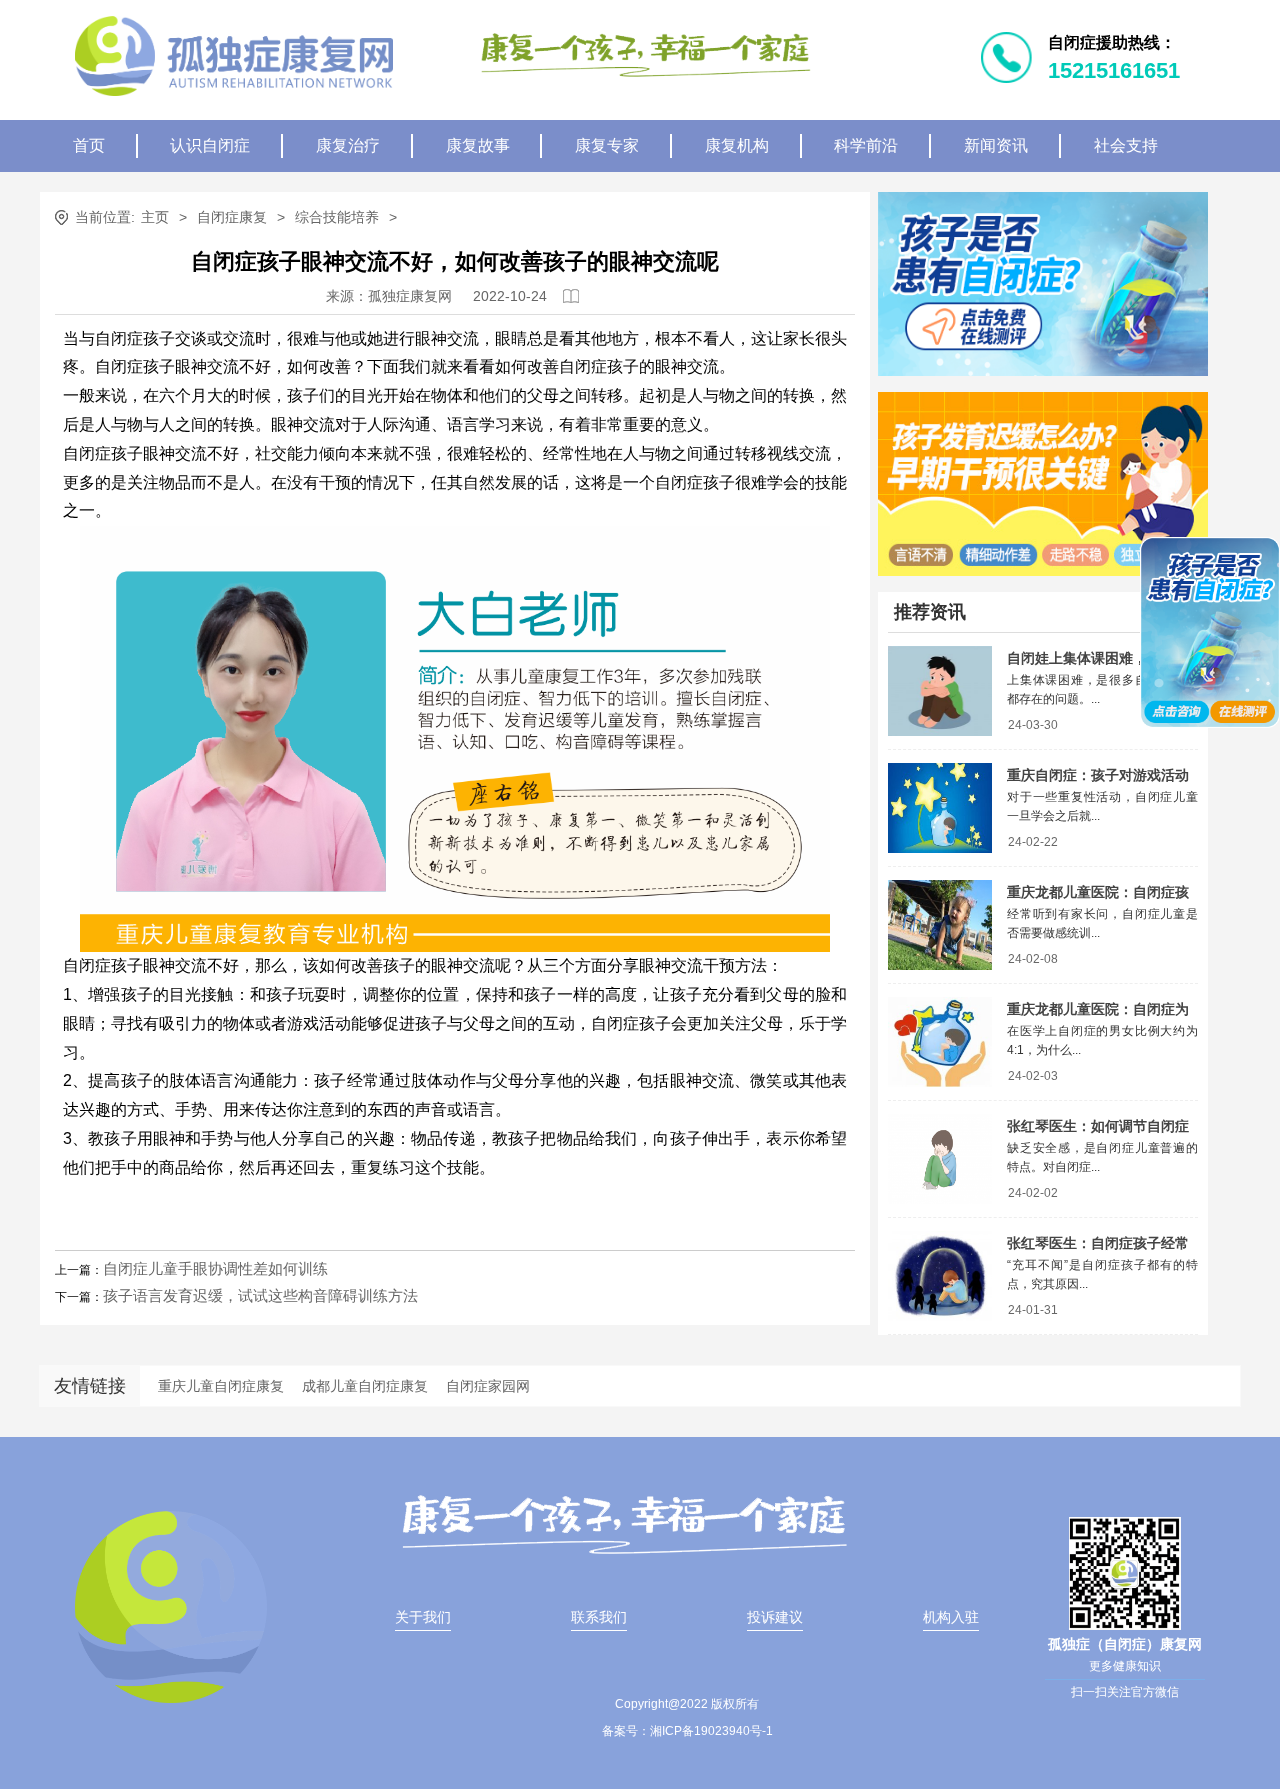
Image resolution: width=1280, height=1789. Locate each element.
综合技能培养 (337, 217)
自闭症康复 (232, 217)
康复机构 (737, 145)
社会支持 (1126, 145)
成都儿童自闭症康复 (365, 1386)
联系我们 (599, 1617)
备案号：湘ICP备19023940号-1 (687, 1731)
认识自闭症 (210, 145)
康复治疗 (348, 145)
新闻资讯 (996, 145)
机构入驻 (951, 1617)
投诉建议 (775, 1617)
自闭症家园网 (488, 1386)
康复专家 (607, 145)
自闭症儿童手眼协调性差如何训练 (215, 1268)
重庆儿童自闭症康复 (221, 1386)
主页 (155, 217)
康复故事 (478, 145)
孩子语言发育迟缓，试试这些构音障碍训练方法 (260, 1295)
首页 (89, 145)
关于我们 (423, 1617)
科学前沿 (866, 145)
